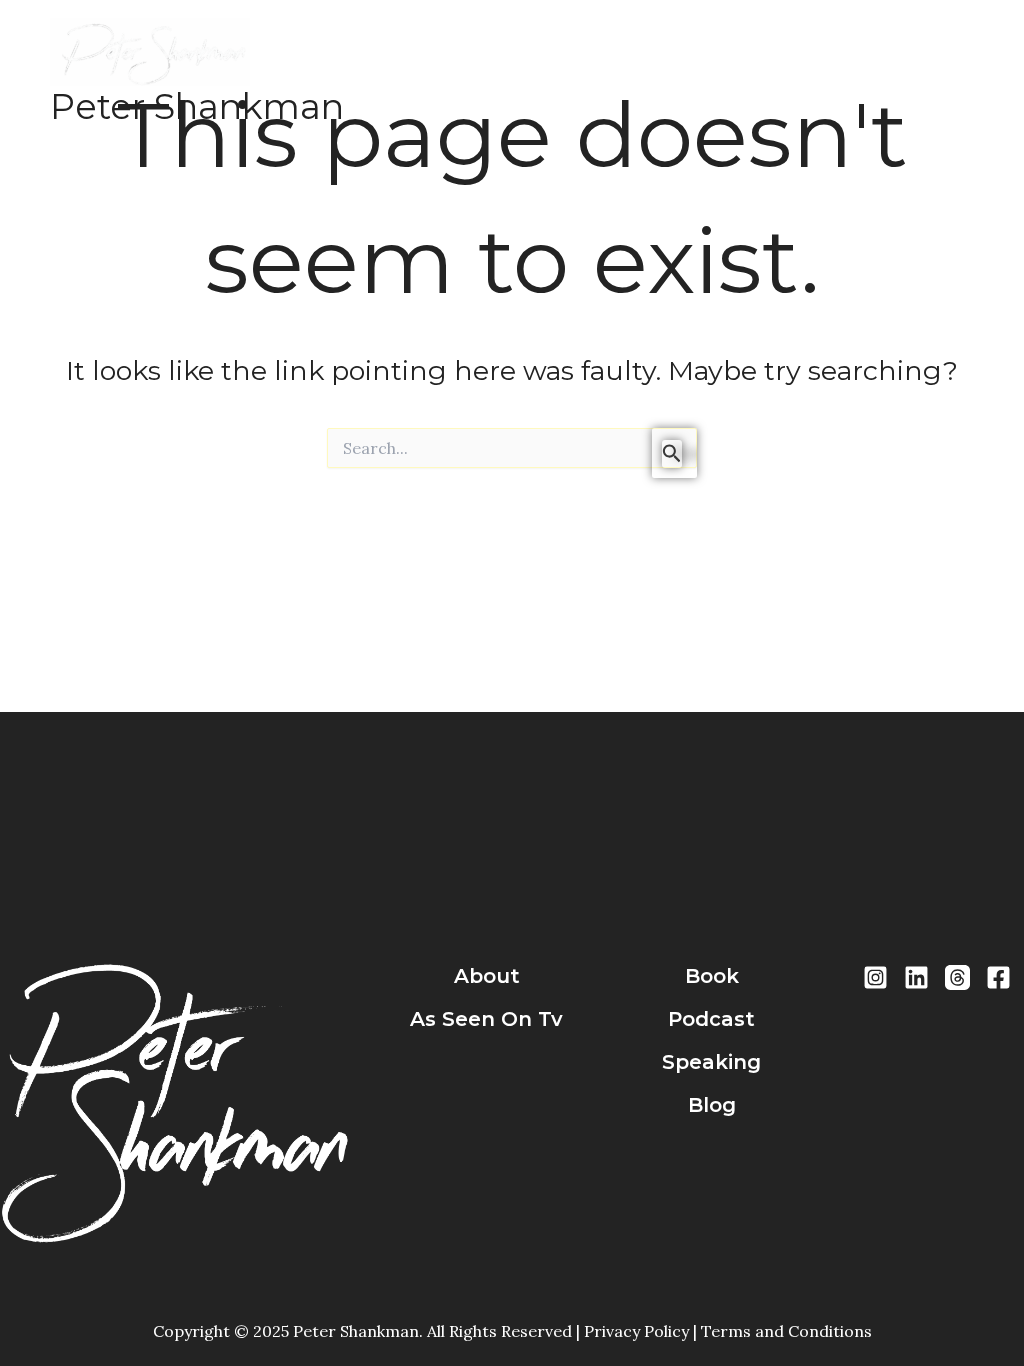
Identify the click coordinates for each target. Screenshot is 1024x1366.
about (487, 976)
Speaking (817, 71)
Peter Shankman (197, 106)
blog (712, 1105)
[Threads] (957, 977)
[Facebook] (998, 977)
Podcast (718, 71)
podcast (711, 1019)
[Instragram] (875, 977)
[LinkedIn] (916, 977)
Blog (900, 71)
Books (634, 71)
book (712, 976)
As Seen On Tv (486, 1019)
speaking (711, 1062)
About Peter (531, 71)
